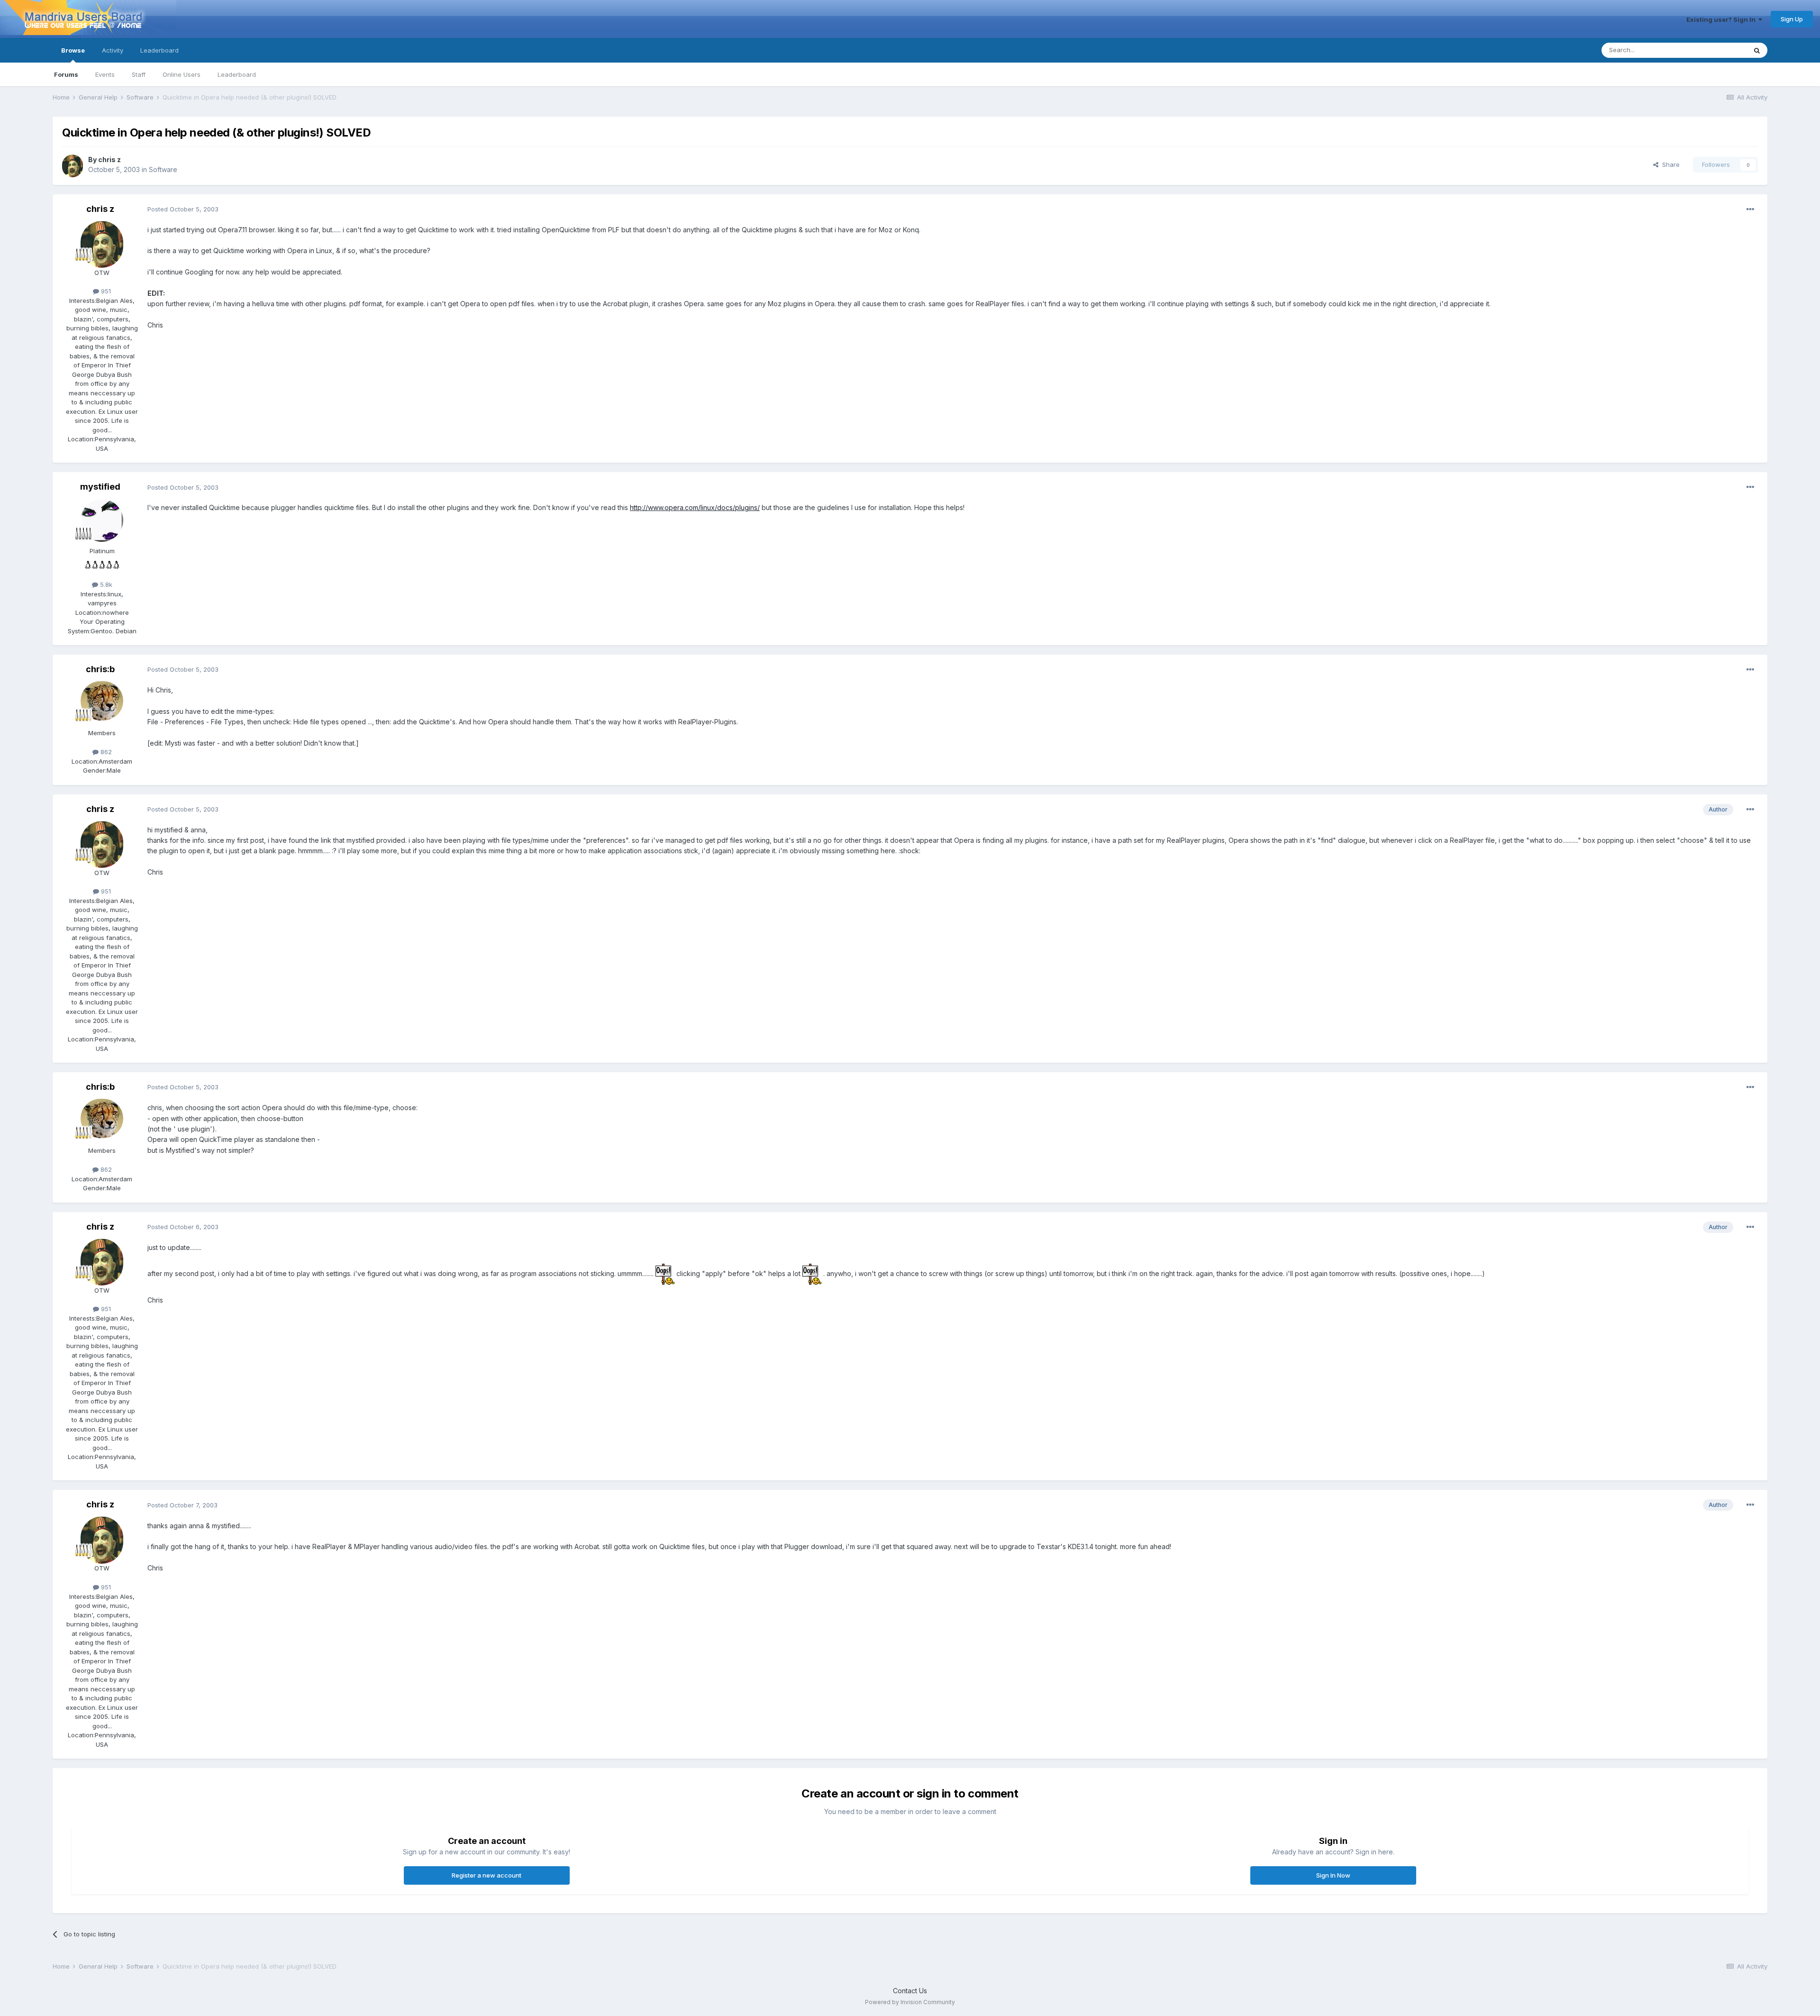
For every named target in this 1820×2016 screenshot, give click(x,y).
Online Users (182, 74)
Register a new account (487, 1875)
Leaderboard (237, 74)
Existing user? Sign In (1722, 19)
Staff (139, 74)
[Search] (1757, 50)
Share (1669, 164)
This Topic (1719, 50)
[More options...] (1750, 210)
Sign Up (1792, 19)
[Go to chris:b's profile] (102, 702)
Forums (66, 74)
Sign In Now (1333, 1875)
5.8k (105, 584)
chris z (109, 160)
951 (105, 291)
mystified (100, 487)
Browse (73, 50)
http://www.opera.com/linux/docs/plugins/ (695, 507)
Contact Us (910, 1991)
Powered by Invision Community (910, 2002)
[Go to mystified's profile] (102, 520)
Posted (183, 209)
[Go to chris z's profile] (73, 165)
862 (105, 752)
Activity (113, 50)
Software (163, 169)
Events (105, 74)
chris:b (100, 669)
